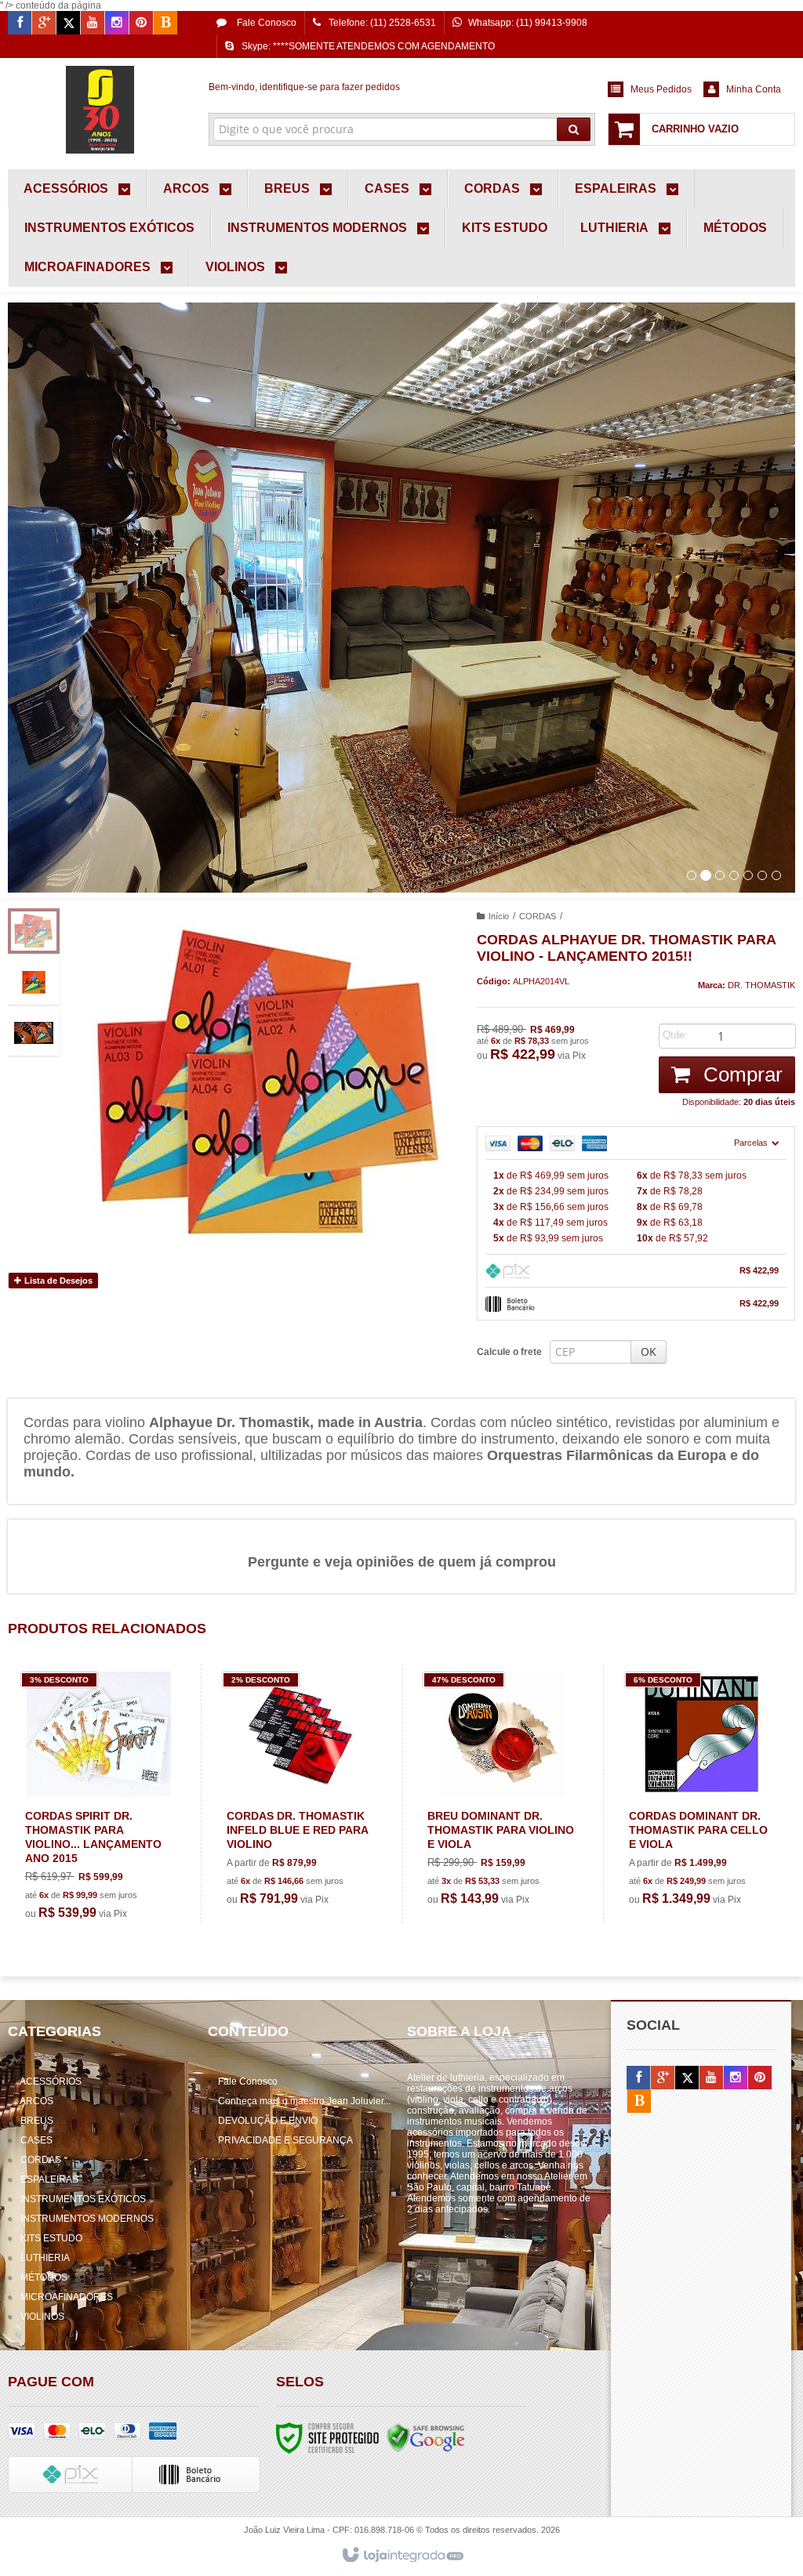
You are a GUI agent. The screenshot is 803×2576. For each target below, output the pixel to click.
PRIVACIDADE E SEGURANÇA (285, 2140)
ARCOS (36, 2101)
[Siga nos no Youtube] (93, 24)
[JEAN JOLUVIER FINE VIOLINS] (100, 110)
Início (499, 916)
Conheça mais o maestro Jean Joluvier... (304, 2101)
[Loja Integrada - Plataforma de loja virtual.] (402, 2556)
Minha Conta (754, 89)
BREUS (37, 2121)
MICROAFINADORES (67, 2297)
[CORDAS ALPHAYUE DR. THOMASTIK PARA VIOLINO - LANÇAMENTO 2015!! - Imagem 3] (34, 1033)
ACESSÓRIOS (51, 2081)
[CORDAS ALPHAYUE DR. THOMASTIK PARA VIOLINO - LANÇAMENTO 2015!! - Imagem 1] (34, 931)
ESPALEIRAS (49, 2179)
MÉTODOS (44, 2277)
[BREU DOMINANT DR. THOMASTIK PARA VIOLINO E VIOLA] (501, 1793)
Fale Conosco (265, 23)
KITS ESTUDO (51, 2238)
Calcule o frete (509, 1352)
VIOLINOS (42, 2317)
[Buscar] (574, 129)
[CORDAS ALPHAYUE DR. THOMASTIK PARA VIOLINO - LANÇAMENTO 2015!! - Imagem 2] (34, 982)
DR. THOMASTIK (761, 985)
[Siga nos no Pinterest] (141, 24)
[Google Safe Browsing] (426, 2438)
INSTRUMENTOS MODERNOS (87, 2219)
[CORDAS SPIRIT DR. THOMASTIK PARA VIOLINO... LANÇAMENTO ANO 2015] (99, 1801)
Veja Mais (108, 1863)
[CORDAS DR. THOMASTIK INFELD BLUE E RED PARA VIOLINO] (300, 1793)
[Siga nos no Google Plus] (44, 24)
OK (649, 1351)
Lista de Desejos (57, 1281)
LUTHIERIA (45, 2258)
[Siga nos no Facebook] (20, 24)
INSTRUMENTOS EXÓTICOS (83, 2199)
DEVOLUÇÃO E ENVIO (268, 2121)
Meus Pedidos (661, 89)
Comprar (740, 1074)
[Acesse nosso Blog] (165, 24)
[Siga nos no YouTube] (711, 2078)
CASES (36, 2140)
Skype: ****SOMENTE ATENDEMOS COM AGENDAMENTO (368, 46)
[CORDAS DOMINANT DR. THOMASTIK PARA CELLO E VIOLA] (702, 1793)
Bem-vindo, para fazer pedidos (304, 87)
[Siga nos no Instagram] (117, 24)
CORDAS (538, 916)
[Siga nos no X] (68, 24)
